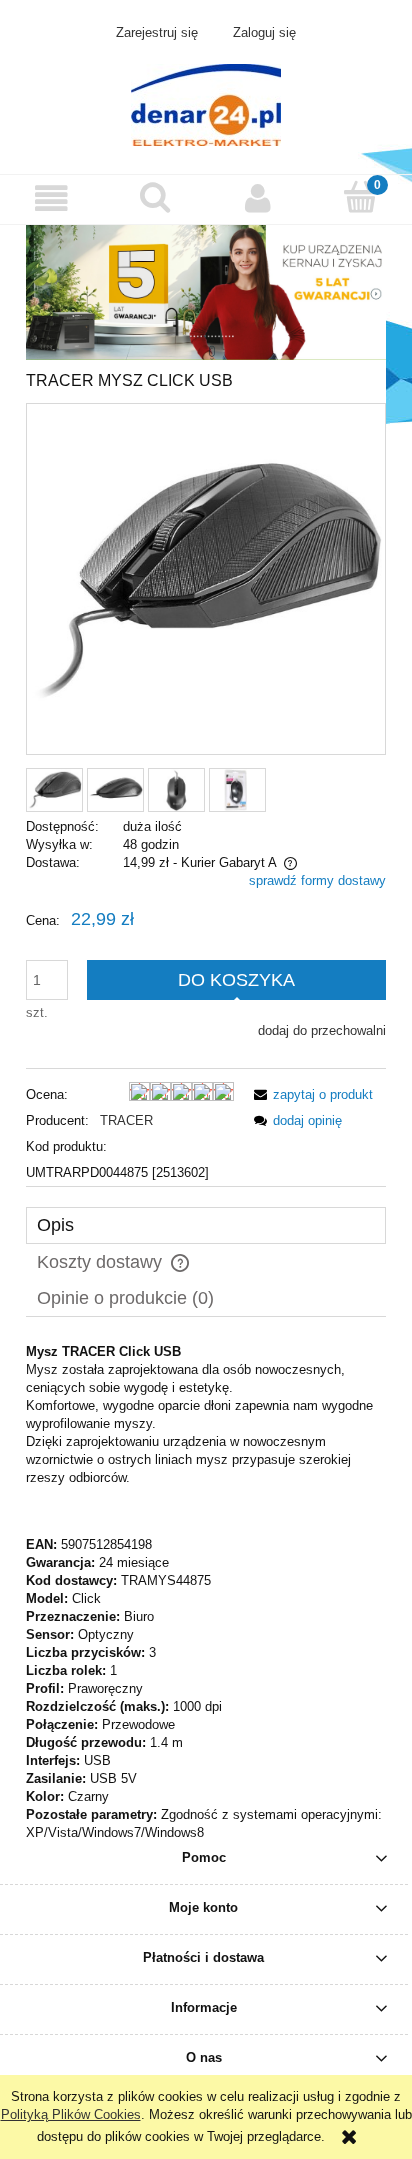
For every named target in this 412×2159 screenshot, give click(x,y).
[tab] (206, 1225)
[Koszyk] (360, 197)
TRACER (126, 1120)
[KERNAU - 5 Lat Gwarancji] (206, 291)
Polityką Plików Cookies (71, 2114)
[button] (51, 198)
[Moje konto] (257, 198)
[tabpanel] (206, 1592)
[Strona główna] (206, 103)
